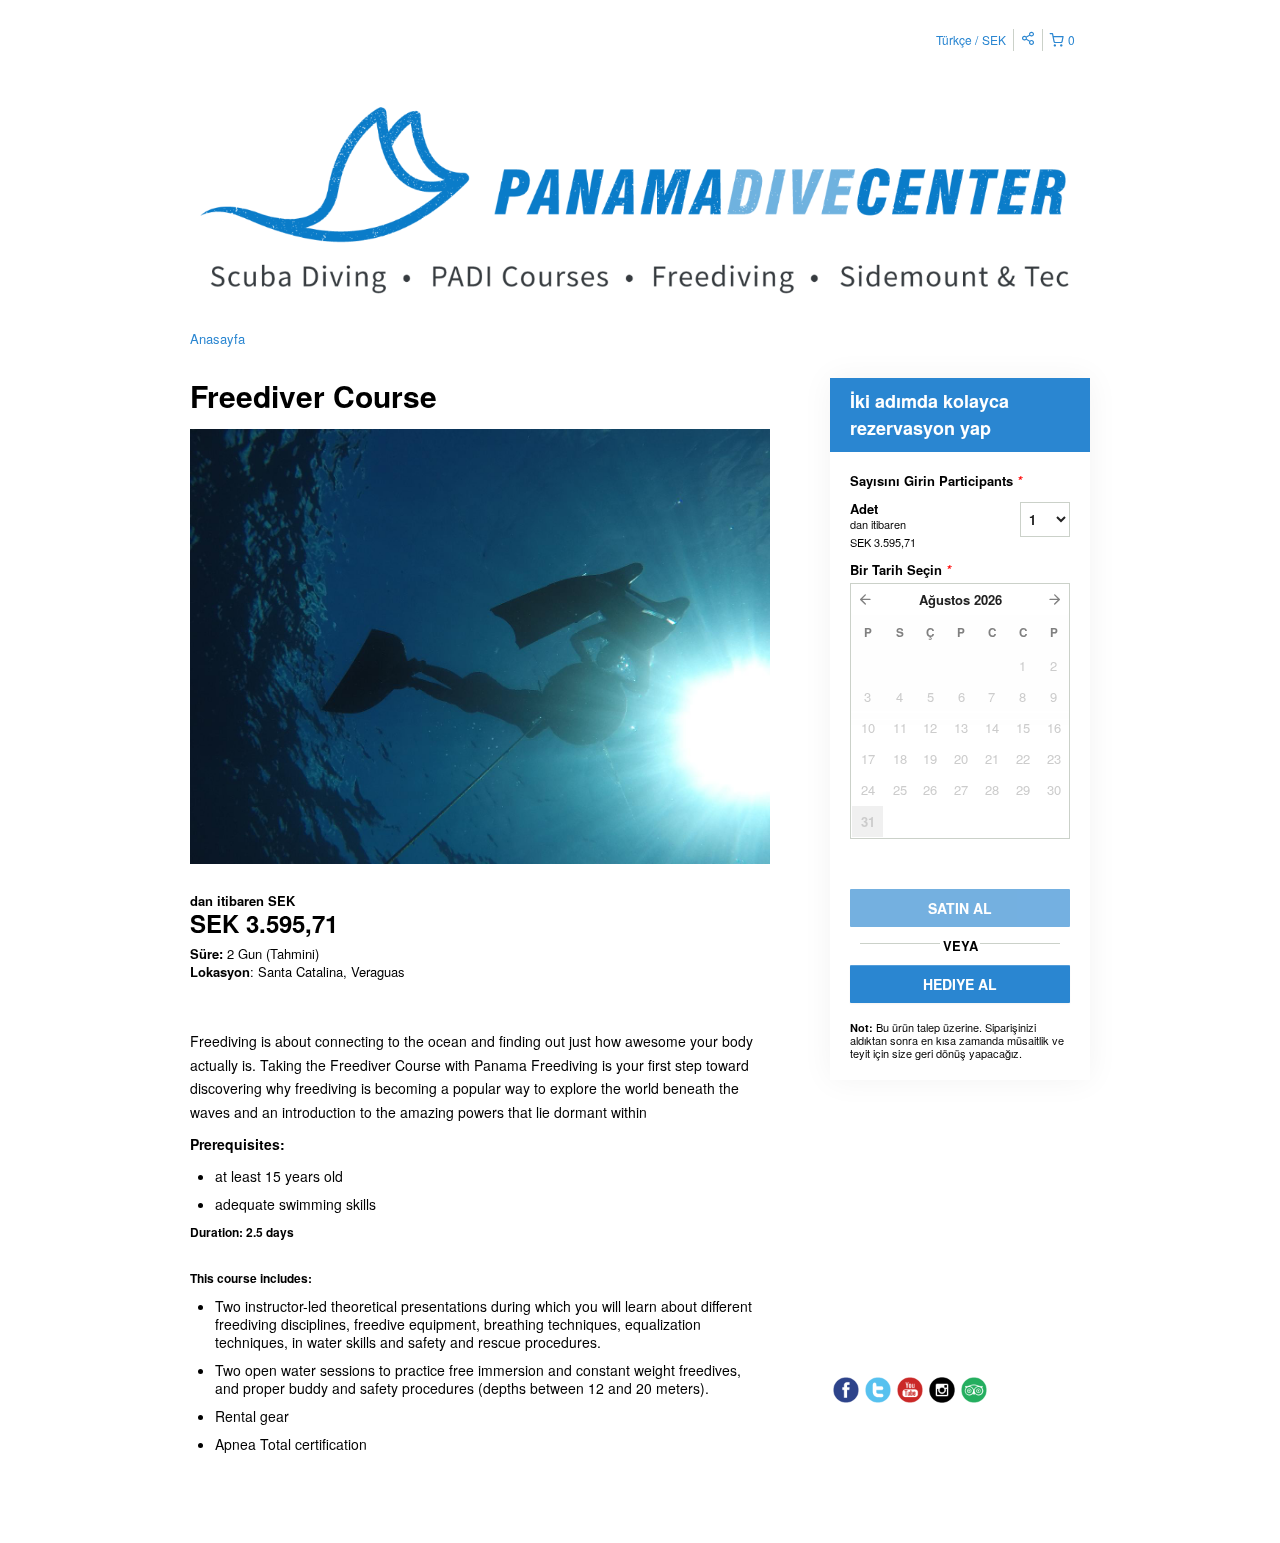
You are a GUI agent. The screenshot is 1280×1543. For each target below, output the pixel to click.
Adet (883, 524)
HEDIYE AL (960, 984)
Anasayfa (217, 338)
